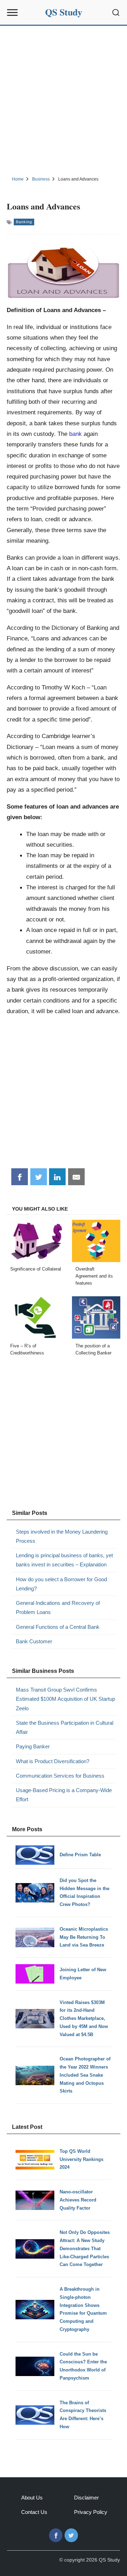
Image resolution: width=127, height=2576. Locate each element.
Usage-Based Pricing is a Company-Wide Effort (64, 1795)
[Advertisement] (64, 100)
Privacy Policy (91, 2512)
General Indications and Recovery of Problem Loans (58, 1607)
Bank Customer (34, 1641)
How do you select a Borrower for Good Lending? (61, 1584)
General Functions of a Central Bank (58, 1627)
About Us (32, 2498)
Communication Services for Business (60, 1776)
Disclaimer (86, 2498)
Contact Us (34, 2512)
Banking (24, 222)
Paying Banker (33, 1746)
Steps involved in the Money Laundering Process (62, 1536)
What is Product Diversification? (53, 1761)
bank (75, 434)
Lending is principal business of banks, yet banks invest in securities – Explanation (64, 1560)
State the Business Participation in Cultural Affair (65, 1727)
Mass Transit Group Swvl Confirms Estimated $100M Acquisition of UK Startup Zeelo (65, 1699)
